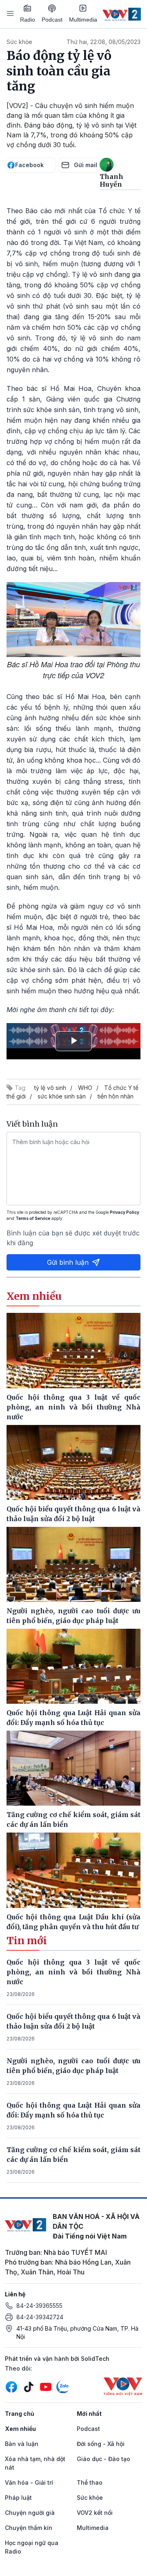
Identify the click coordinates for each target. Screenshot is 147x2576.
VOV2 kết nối (95, 2513)
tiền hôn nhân (116, 1096)
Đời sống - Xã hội (101, 2444)
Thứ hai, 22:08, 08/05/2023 (104, 42)
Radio (28, 20)
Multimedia (83, 20)
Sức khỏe (19, 42)
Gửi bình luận (68, 1262)
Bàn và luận (22, 2444)
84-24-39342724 (40, 2317)
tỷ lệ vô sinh (50, 1088)
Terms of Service (33, 1218)
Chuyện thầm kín (29, 2528)
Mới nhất (89, 2414)
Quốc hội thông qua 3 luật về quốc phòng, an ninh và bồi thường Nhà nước (73, 1972)
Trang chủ (20, 2414)
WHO (85, 1088)
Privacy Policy (125, 1212)
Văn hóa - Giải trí (29, 2482)
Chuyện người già (30, 2513)
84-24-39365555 (39, 2306)
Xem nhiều (20, 2429)
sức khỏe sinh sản (62, 1096)
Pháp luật (18, 2498)
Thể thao (90, 2482)
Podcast (52, 20)
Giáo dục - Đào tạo (104, 2459)
